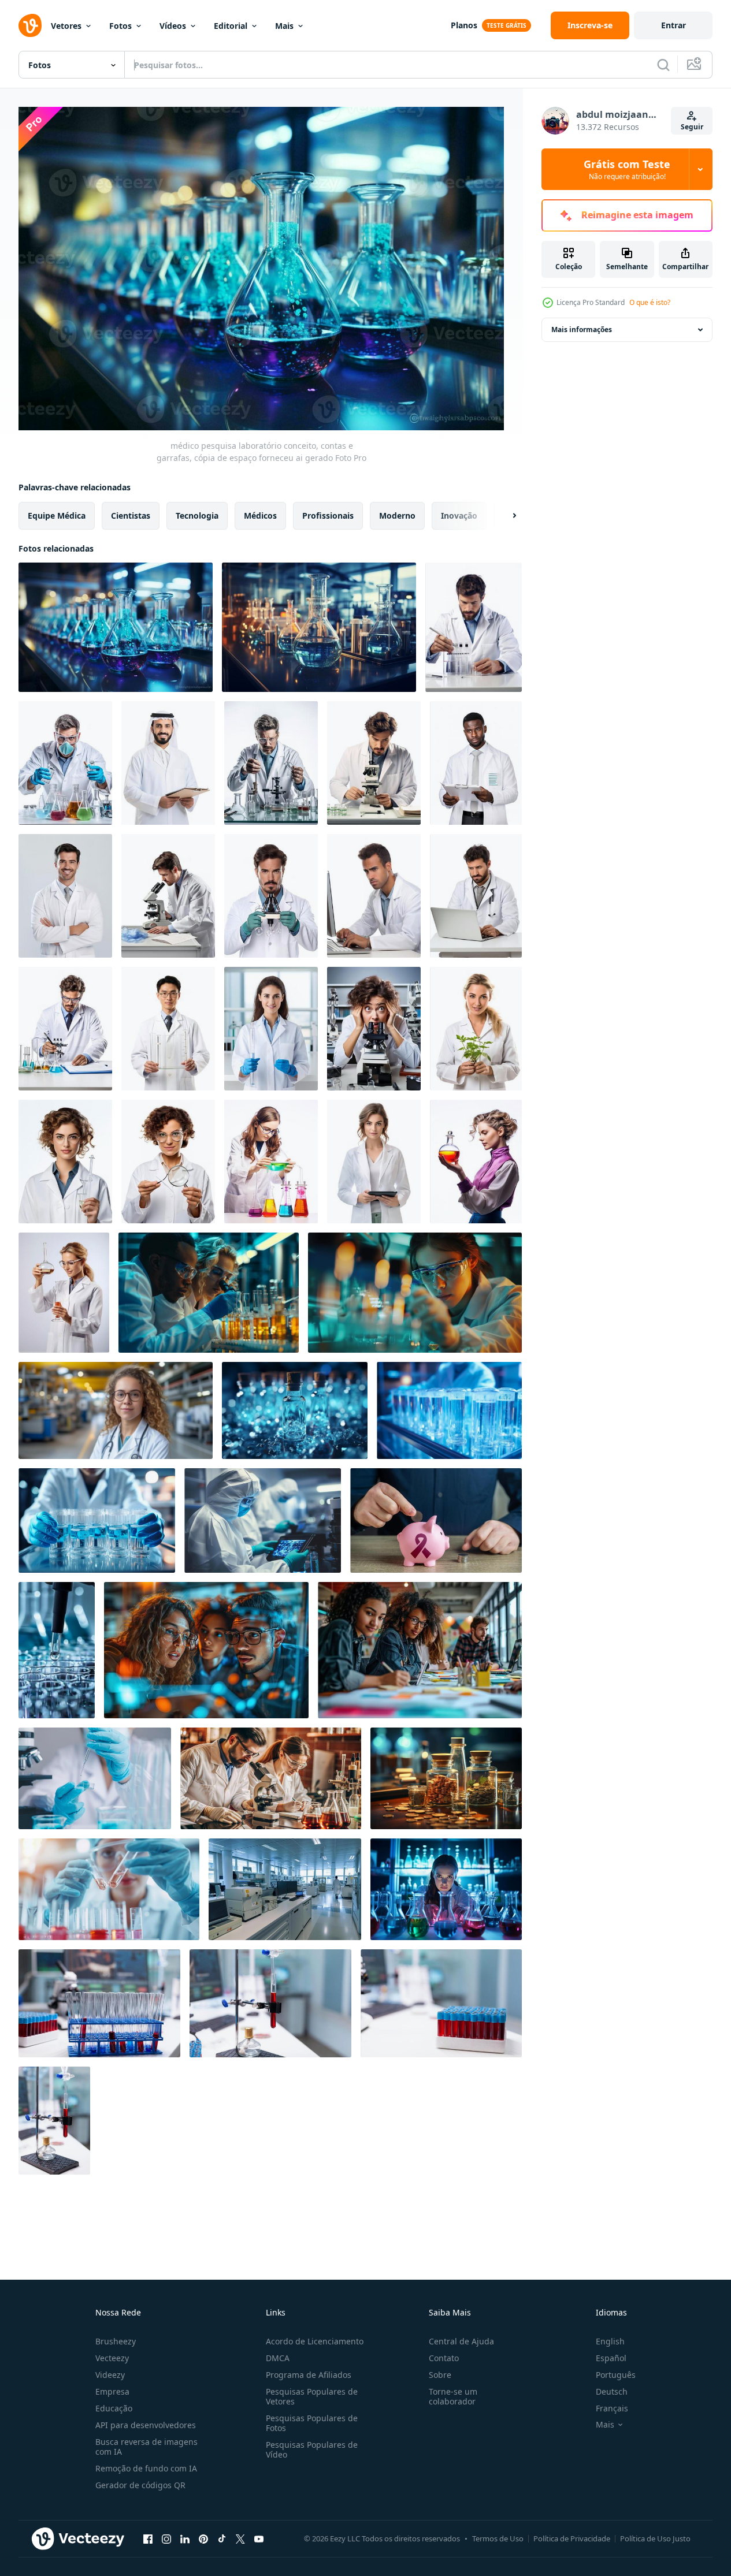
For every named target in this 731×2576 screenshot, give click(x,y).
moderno (397, 515)
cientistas (131, 515)
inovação (459, 515)
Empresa (112, 2391)
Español (611, 2358)
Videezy (110, 2375)
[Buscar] (663, 65)
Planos (464, 25)
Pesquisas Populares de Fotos (312, 2423)
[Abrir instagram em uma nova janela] (166, 2538)
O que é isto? (650, 302)
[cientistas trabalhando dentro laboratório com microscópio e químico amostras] (271, 1778)
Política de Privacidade (572, 2538)
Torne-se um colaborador (453, 2396)
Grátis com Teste (627, 169)
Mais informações (582, 330)
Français (612, 2408)
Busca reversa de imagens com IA (146, 2447)
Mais (284, 26)
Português (616, 2375)
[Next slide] (504, 516)
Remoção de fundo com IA (146, 2468)
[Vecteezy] (30, 25)
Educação (114, 2408)
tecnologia (197, 515)
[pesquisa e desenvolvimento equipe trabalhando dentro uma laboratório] (209, 1293)
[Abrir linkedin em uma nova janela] (185, 2538)
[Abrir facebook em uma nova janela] (148, 2538)
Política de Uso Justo (655, 2538)
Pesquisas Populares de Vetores (312, 2396)
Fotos (120, 26)
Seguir (692, 127)
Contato (444, 2358)
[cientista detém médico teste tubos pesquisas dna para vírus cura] (449, 1410)
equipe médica (57, 515)
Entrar (674, 25)
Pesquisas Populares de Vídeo (312, 2450)
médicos (260, 515)
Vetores (66, 26)
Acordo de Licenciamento (315, 2341)
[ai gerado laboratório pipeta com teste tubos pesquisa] (57, 1650)
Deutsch (612, 2391)
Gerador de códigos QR (140, 2485)
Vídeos (173, 26)
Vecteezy (112, 2358)
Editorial (231, 26)
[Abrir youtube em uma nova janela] (259, 2538)
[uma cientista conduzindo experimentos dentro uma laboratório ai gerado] (446, 1889)
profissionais (328, 515)
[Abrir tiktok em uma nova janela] (222, 2538)
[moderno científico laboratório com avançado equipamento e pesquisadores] (285, 1889)
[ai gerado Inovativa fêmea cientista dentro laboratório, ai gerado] (271, 1029)
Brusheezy (116, 2341)
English (610, 2341)
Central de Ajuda (461, 2341)
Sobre (440, 2375)
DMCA (278, 2358)
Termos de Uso (498, 2538)
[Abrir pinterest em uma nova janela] (203, 2538)
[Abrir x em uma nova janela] (240, 2538)
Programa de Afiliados (309, 2375)
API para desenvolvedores (146, 2425)
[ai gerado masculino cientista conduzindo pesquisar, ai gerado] (474, 627)
